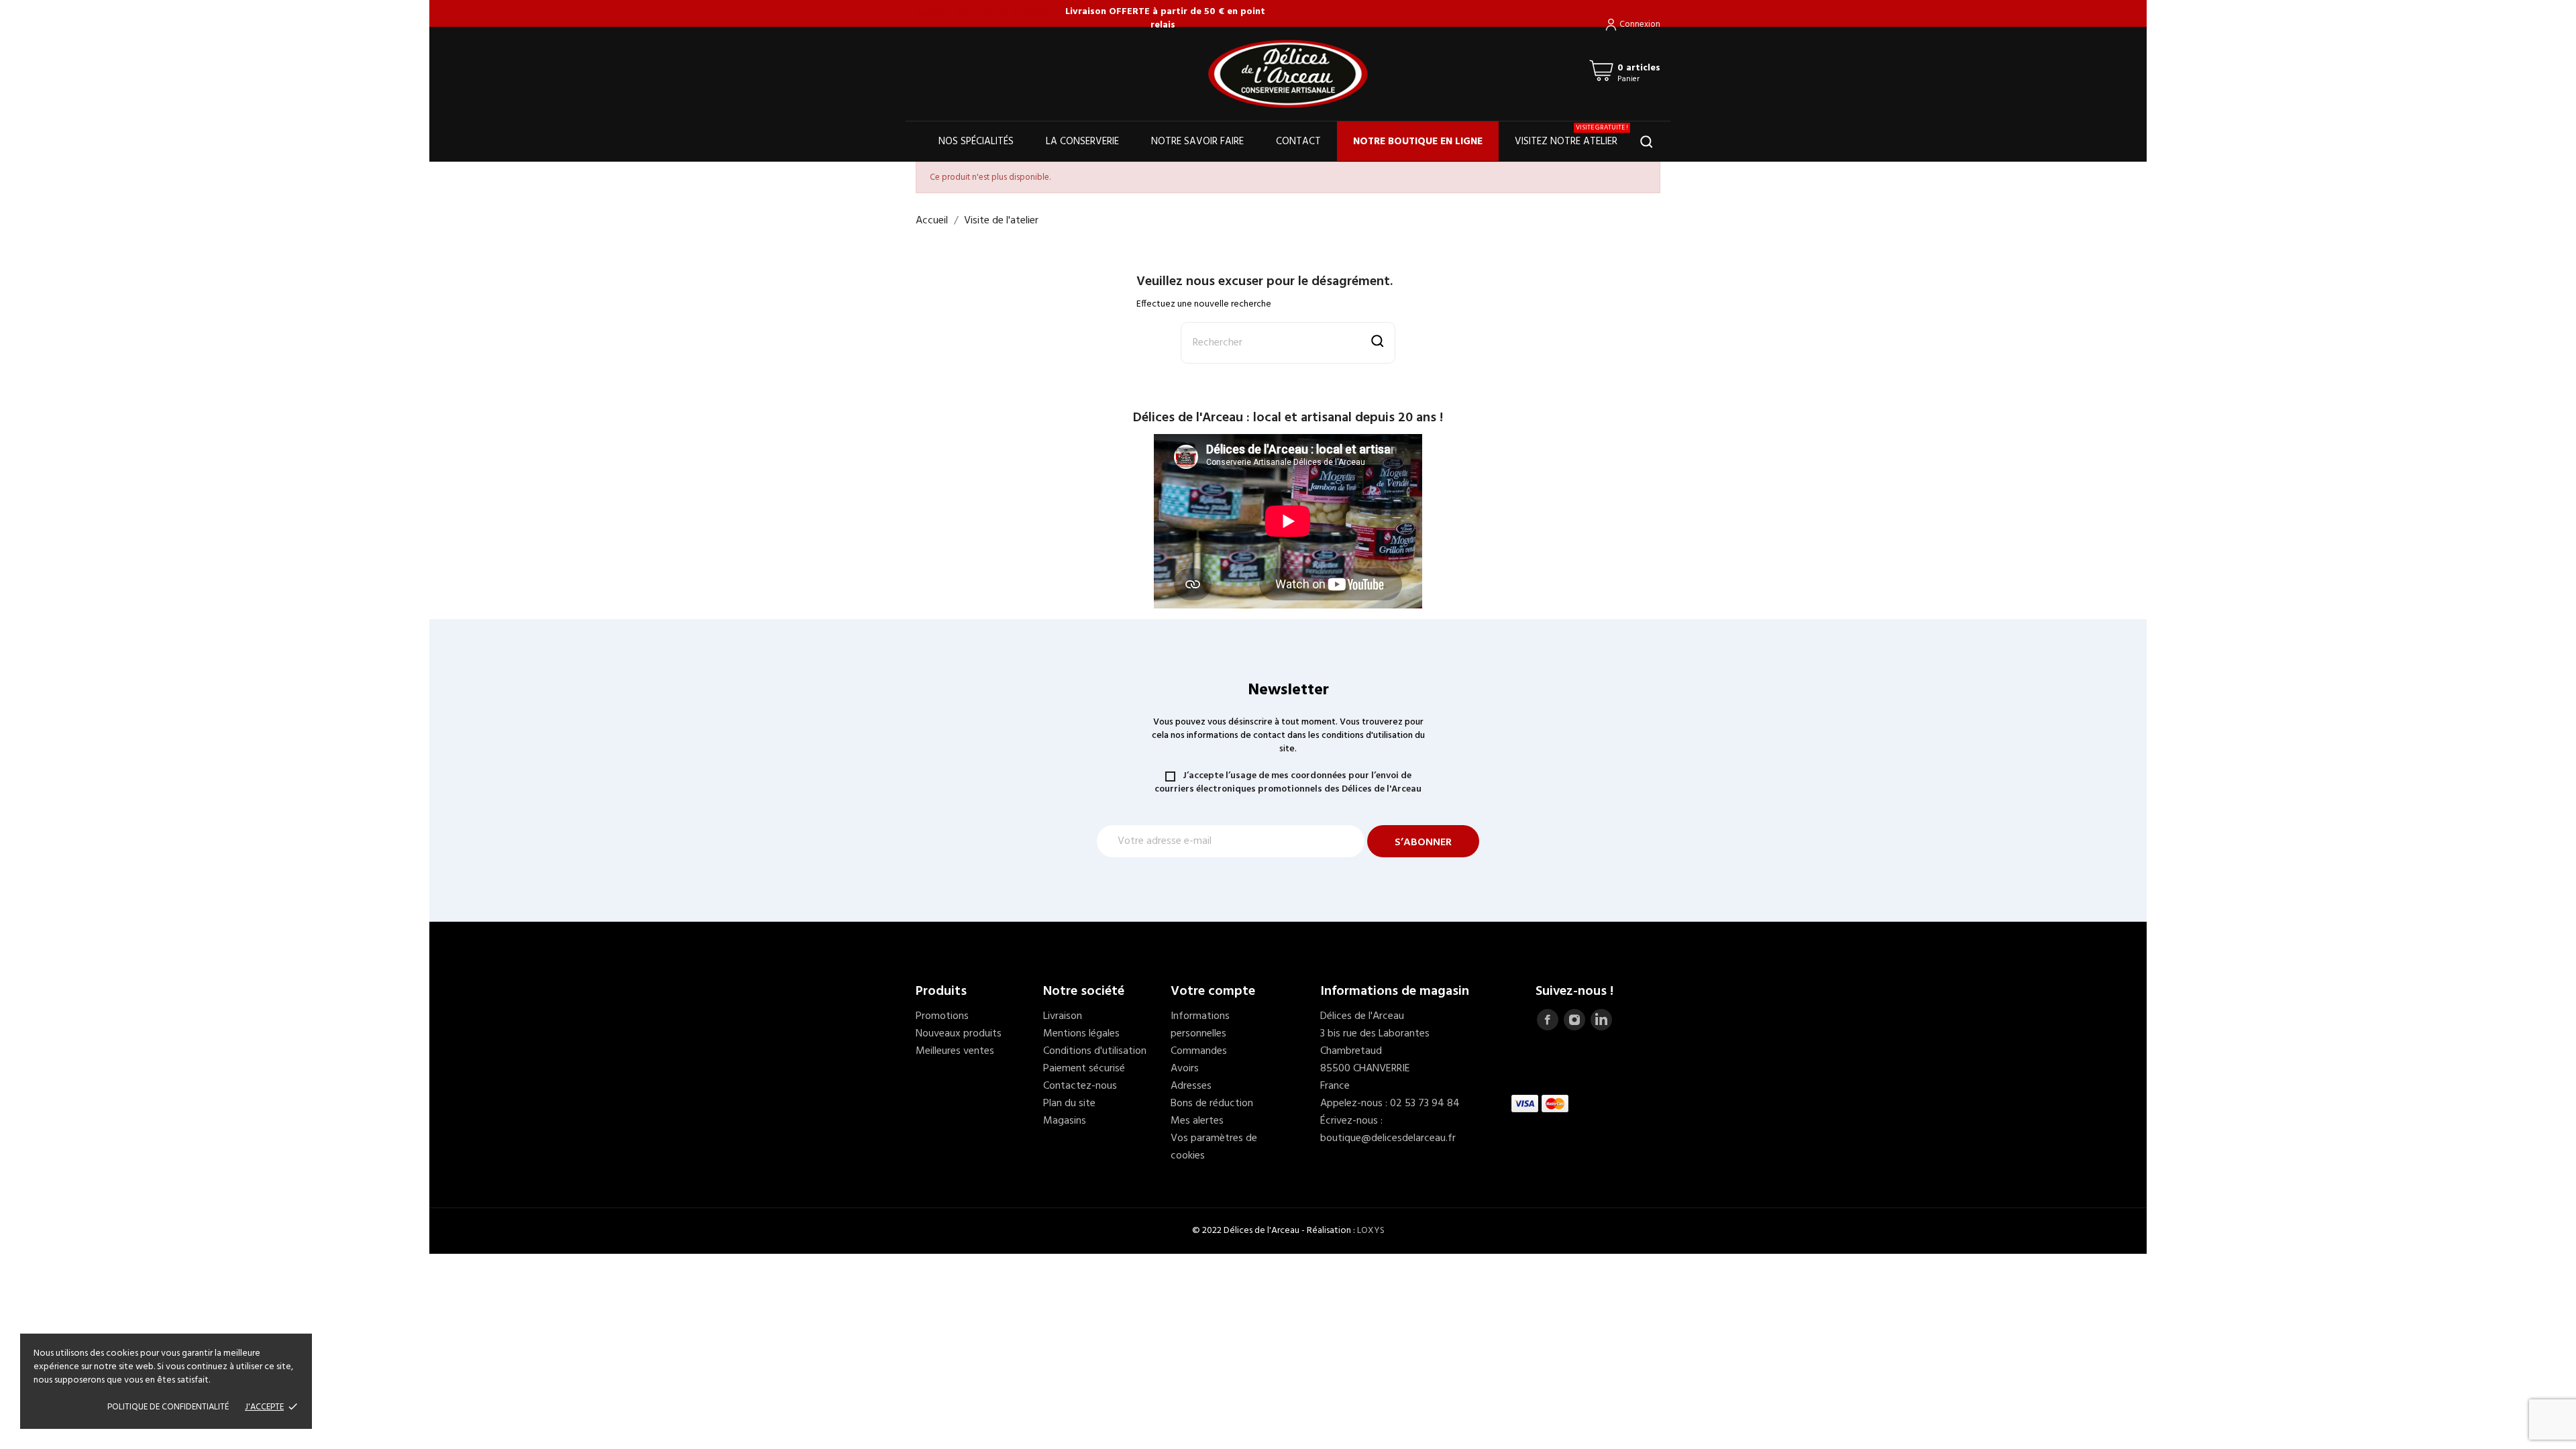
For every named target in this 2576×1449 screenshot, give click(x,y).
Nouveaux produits (959, 1034)
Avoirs (1185, 1069)
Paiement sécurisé (1084, 1069)
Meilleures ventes (955, 1051)
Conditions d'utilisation (1095, 1051)
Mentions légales (1081, 1034)
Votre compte (1213, 991)
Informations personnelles (1200, 1025)
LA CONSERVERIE (1082, 142)
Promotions (942, 1016)
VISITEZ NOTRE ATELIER (1571, 136)
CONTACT (1298, 142)
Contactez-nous (1080, 1086)
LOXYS (1371, 1231)
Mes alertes (1197, 1121)
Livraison (1063, 1016)
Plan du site (1069, 1104)
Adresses (1191, 1086)
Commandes (1199, 1051)
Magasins (1065, 1121)
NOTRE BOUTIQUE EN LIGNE (1418, 142)
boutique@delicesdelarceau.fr (1388, 1138)
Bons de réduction (1212, 1104)
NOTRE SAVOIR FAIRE (1197, 142)
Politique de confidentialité (168, 1407)
